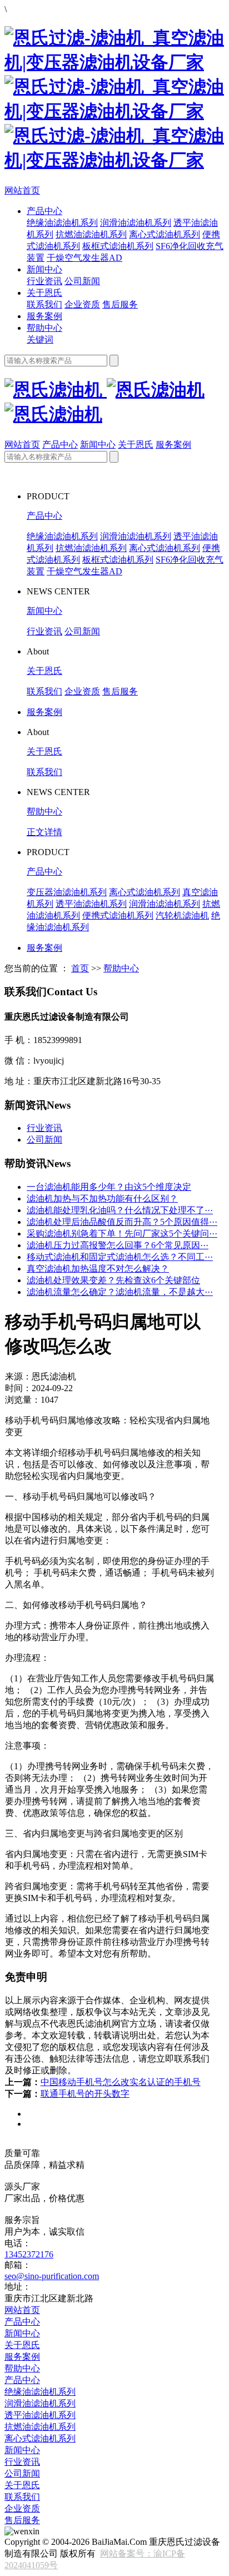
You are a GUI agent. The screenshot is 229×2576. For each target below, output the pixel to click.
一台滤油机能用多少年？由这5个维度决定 (109, 1187)
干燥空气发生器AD (84, 258)
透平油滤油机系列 (91, 904)
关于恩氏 (44, 293)
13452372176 (29, 2254)
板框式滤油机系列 (118, 246)
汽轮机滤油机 (182, 915)
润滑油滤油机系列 (136, 223)
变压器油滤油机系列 (67, 892)
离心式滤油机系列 (165, 234)
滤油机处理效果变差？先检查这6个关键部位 (113, 1280)
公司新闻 (82, 281)
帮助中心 (44, 328)
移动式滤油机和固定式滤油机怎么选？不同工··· (120, 1257)
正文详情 (44, 832)
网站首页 (22, 190)
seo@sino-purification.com (52, 2276)
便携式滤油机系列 (118, 915)
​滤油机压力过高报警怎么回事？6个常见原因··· (118, 1245)
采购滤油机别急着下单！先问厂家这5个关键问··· (122, 1234)
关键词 (40, 339)
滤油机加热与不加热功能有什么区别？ (102, 1198)
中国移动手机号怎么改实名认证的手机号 (121, 2082)
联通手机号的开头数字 (85, 2094)
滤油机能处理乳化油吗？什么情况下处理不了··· (120, 1210)
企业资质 (82, 304)
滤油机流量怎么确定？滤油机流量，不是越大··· (120, 1292)
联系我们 (44, 304)
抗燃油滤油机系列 (91, 234)
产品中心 (44, 211)
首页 (80, 968)
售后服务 (120, 304)
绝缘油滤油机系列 (62, 223)
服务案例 (44, 316)
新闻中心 (44, 269)
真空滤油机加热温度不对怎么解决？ (98, 1269)
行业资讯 (44, 281)
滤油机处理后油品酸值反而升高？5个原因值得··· (122, 1222)
